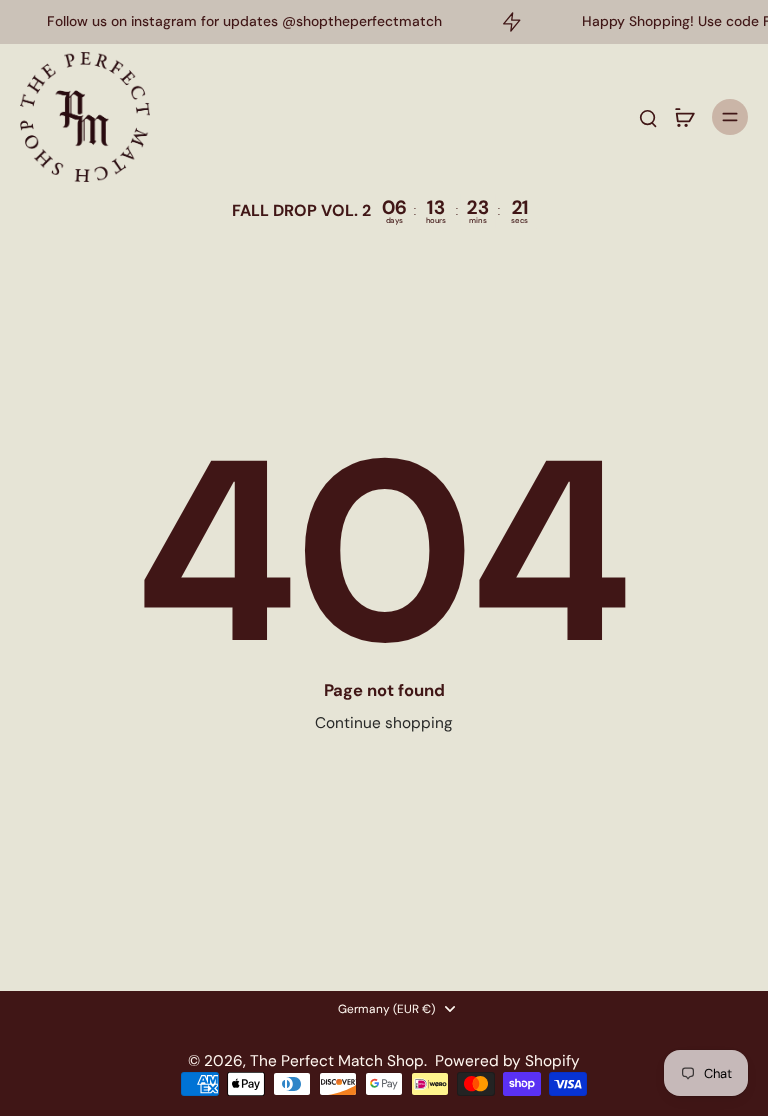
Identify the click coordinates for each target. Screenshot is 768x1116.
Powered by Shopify (507, 1061)
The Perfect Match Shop (337, 1061)
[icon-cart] (684, 117)
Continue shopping (384, 723)
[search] (648, 117)
